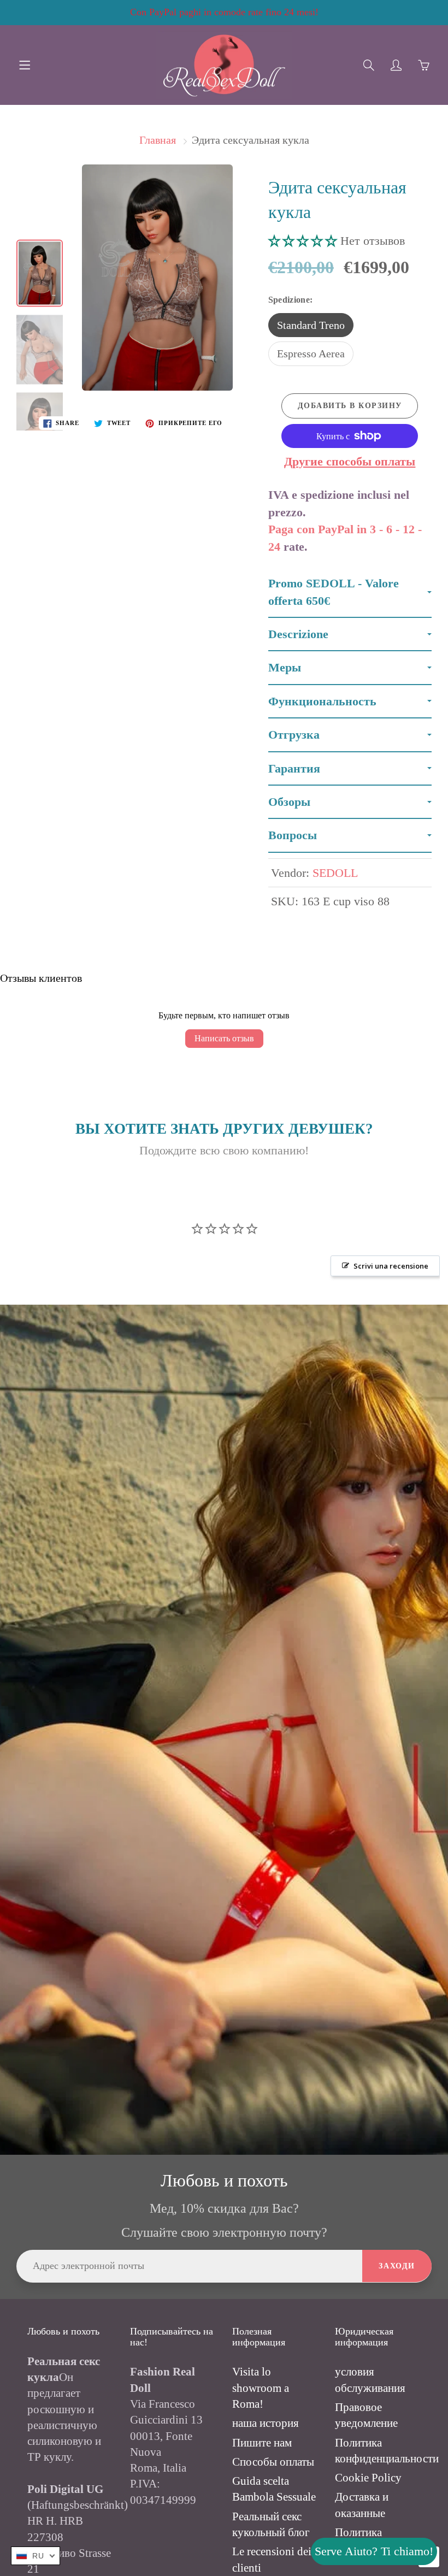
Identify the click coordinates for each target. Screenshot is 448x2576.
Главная (158, 140)
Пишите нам (262, 2443)
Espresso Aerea (311, 353)
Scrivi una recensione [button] (391, 1266)
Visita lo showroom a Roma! (261, 2388)
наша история (266, 2423)
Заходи (397, 2266)
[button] (304, 241)
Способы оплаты (273, 2462)
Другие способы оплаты (350, 461)
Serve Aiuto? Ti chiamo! (374, 2551)
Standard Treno (311, 325)
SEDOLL (335, 873)
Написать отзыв (224, 1038)
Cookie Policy (368, 2478)
